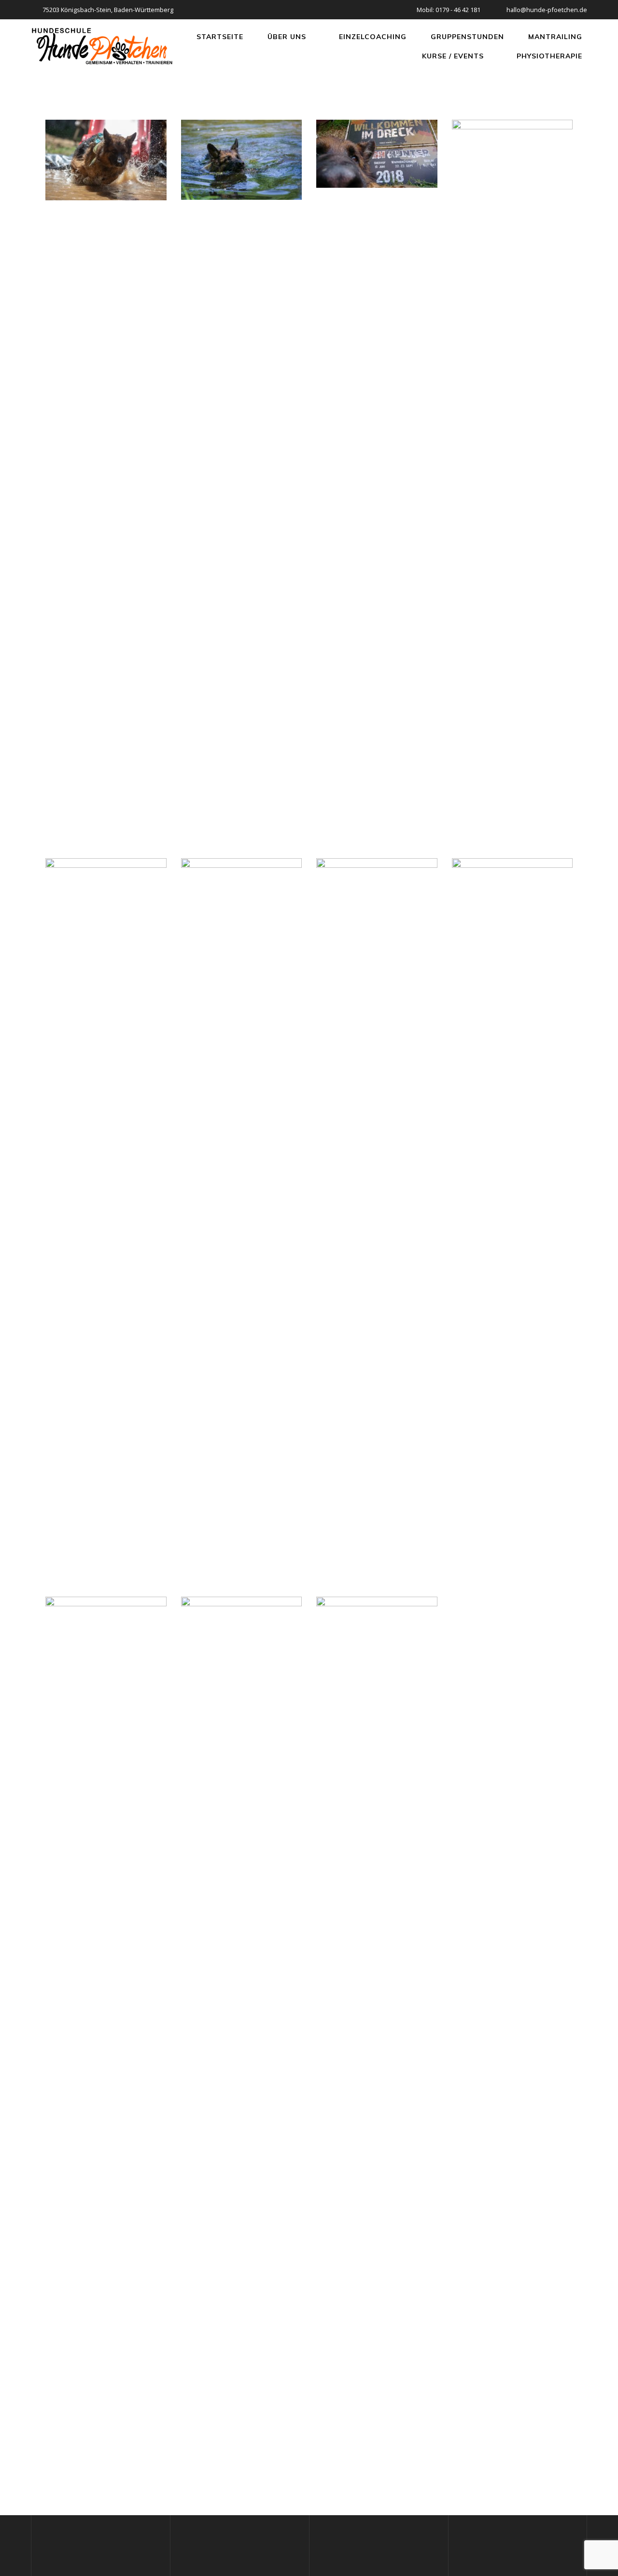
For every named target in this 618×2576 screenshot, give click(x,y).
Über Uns (287, 37)
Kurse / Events (453, 56)
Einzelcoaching (373, 37)
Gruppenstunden (467, 37)
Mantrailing (555, 37)
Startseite (220, 37)
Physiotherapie (549, 56)
